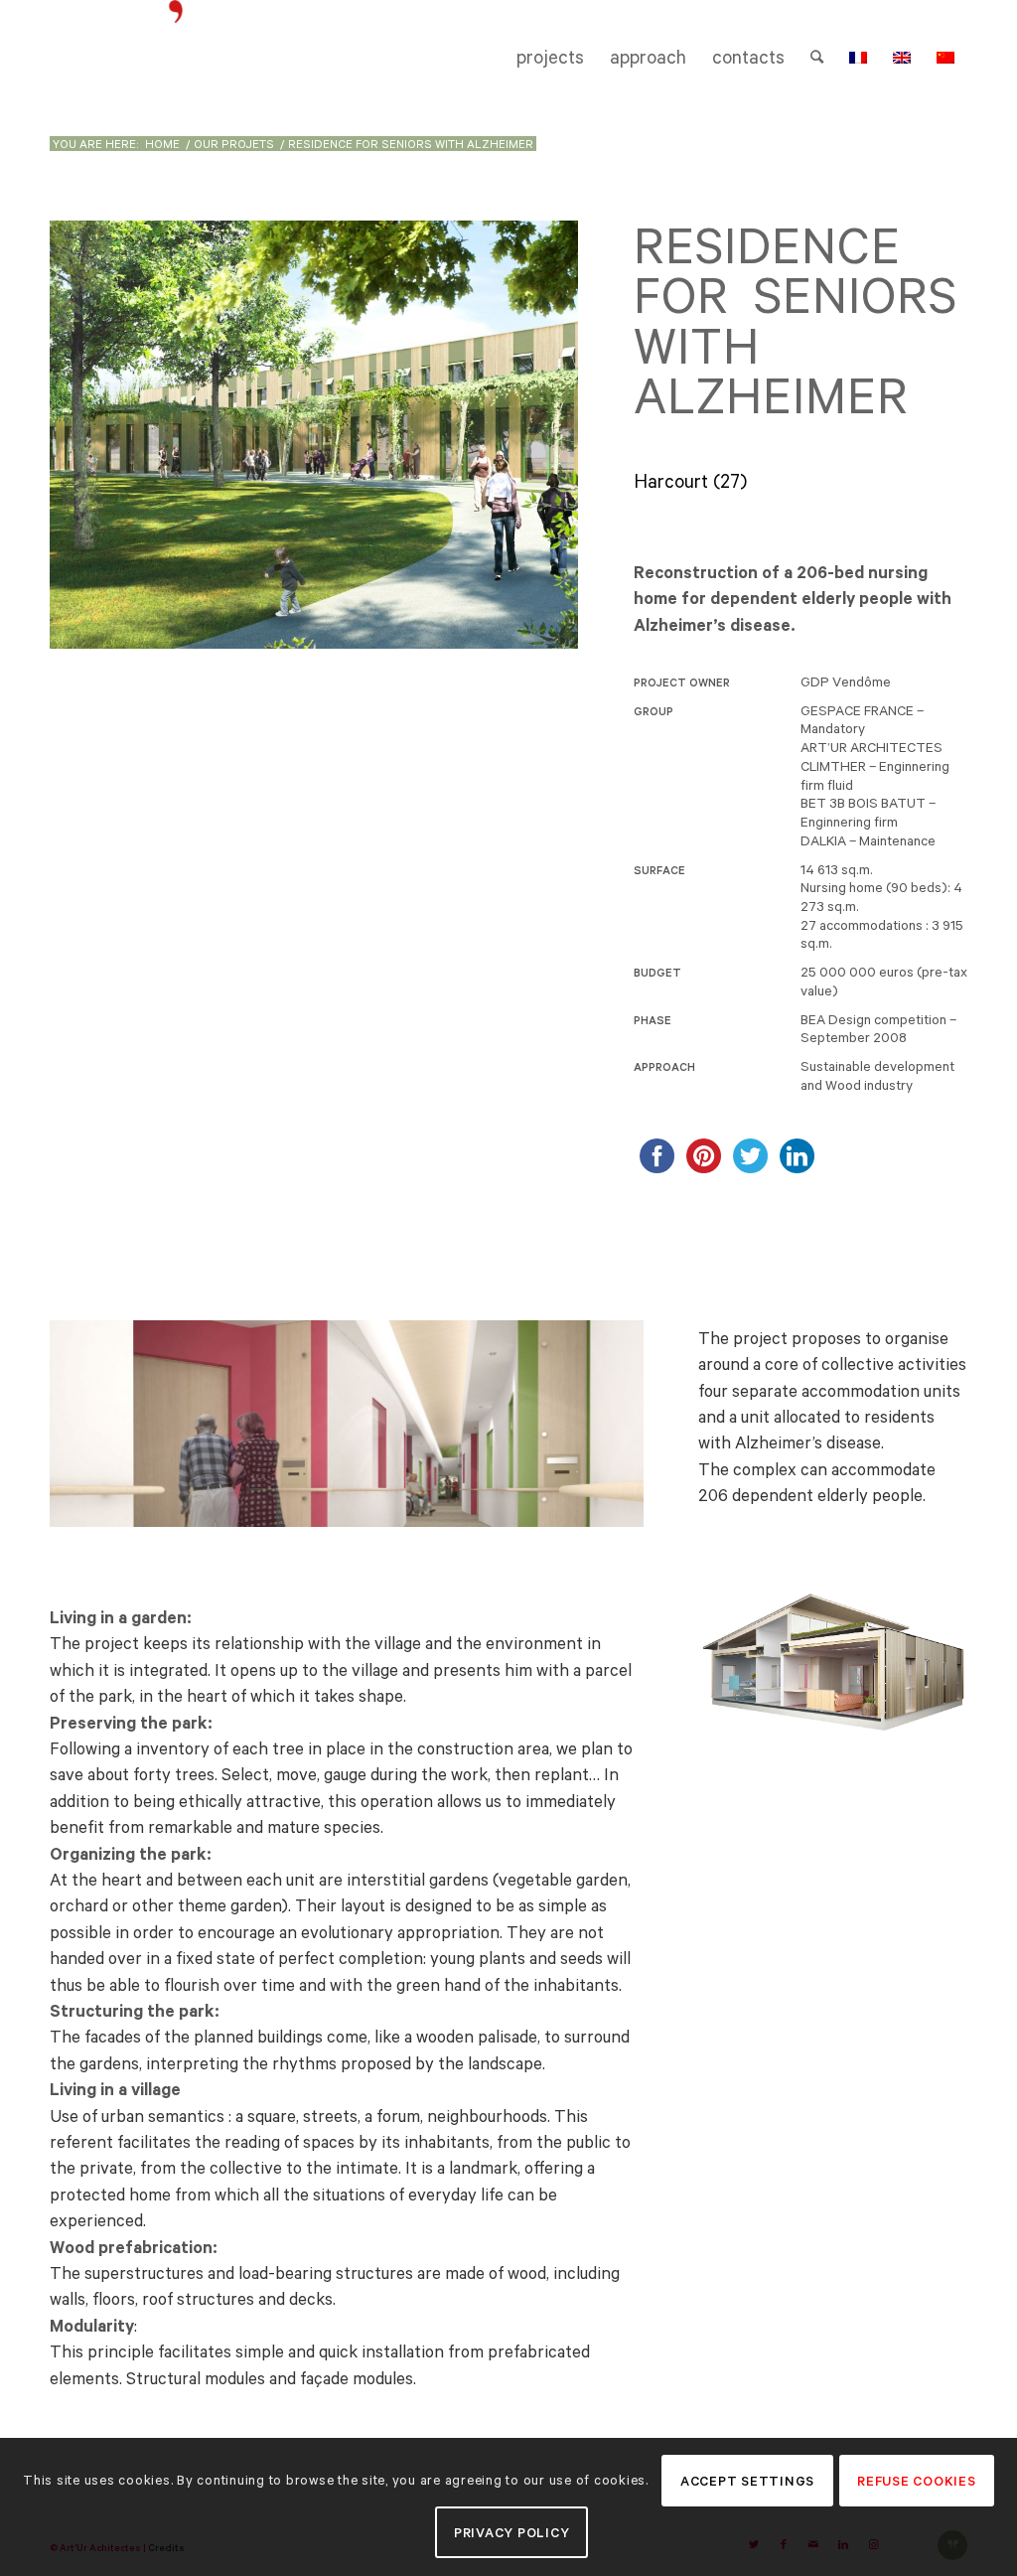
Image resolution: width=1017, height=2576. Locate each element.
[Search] (817, 58)
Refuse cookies (917, 2481)
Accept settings (747, 2481)
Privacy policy (512, 2533)
